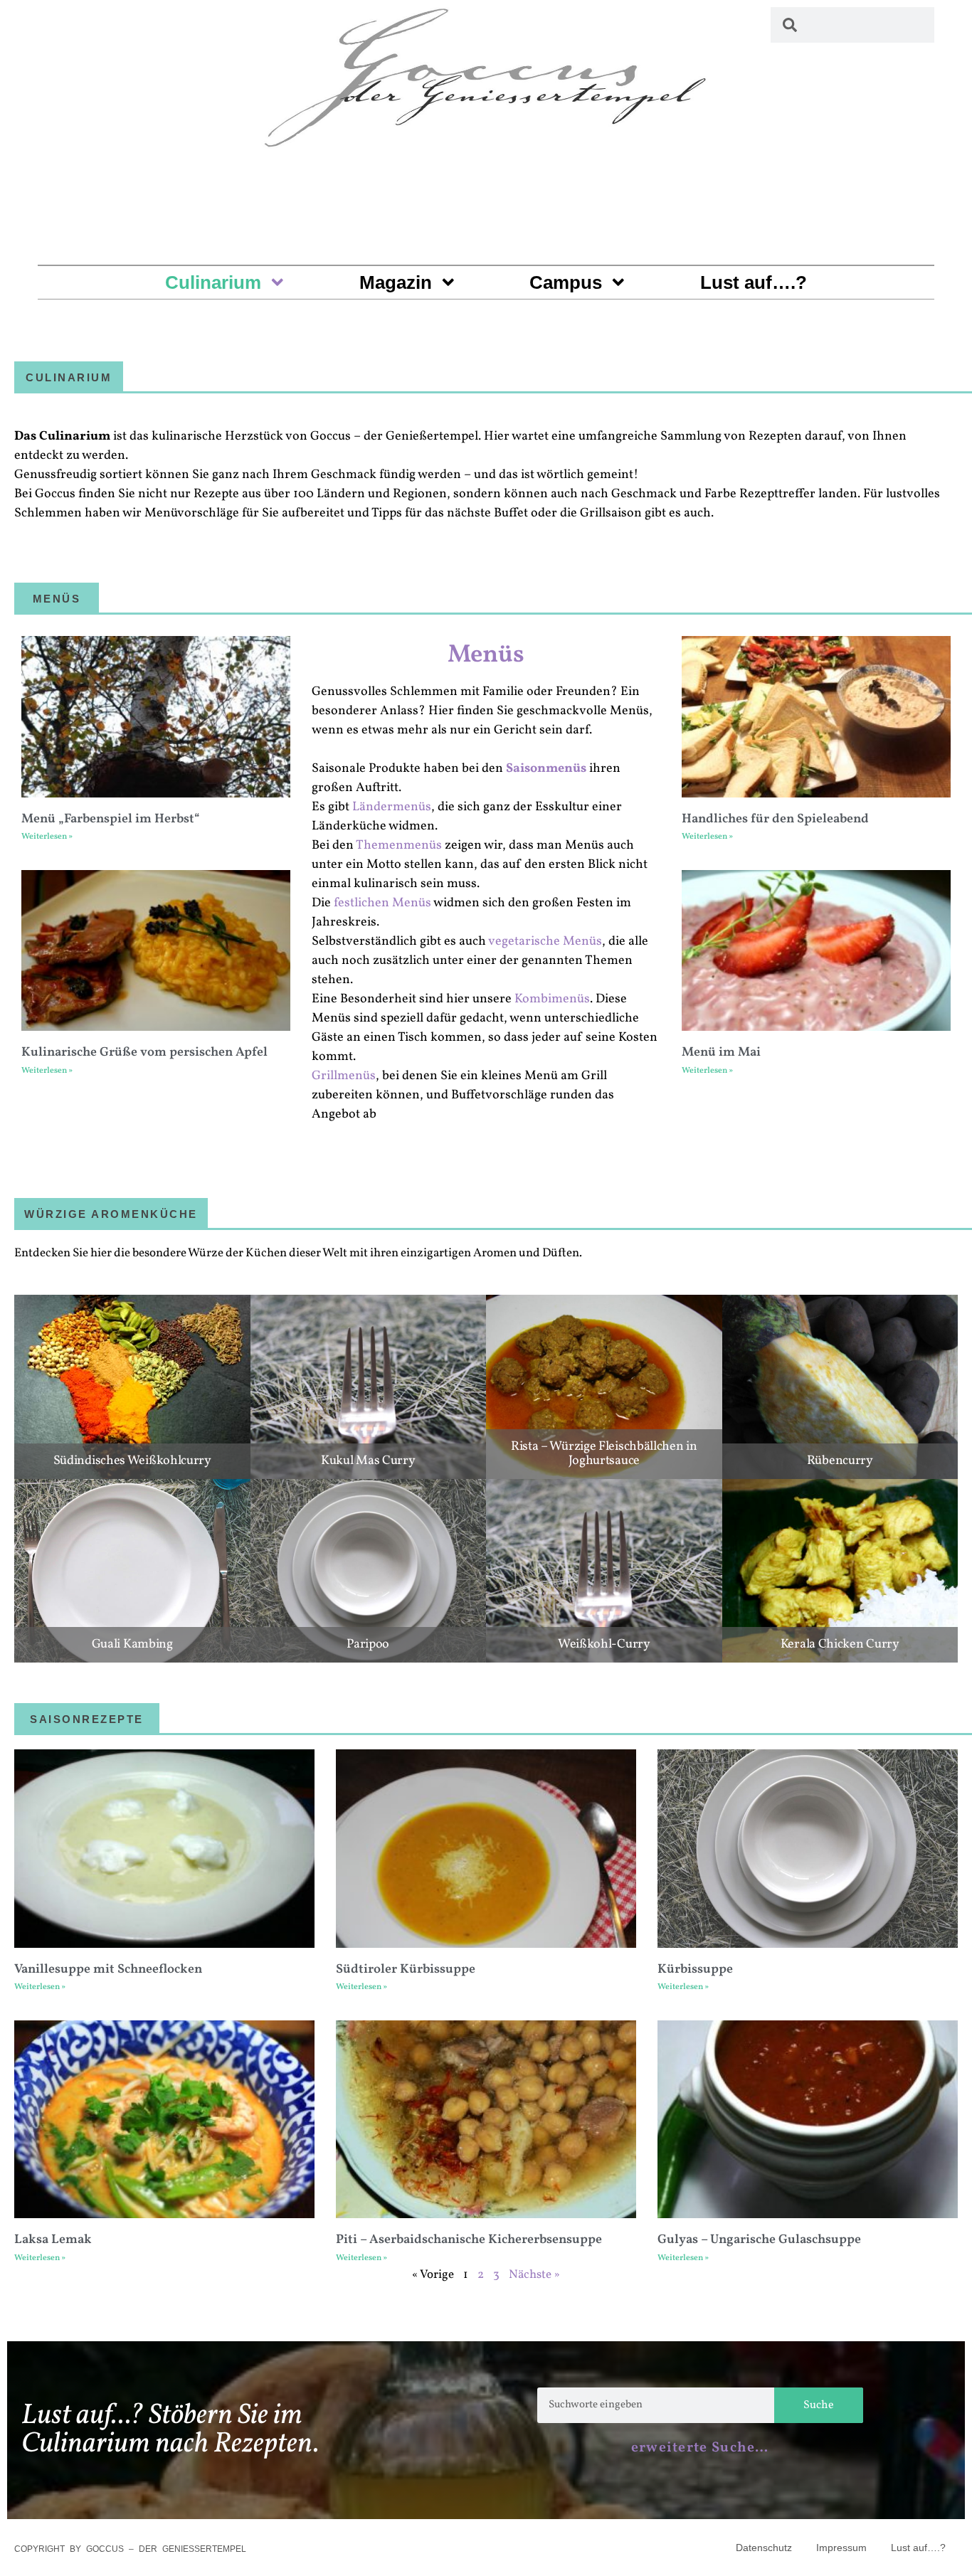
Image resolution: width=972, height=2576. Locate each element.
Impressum (841, 2548)
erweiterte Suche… (700, 2448)
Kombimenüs (552, 999)
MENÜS (57, 599)
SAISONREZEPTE (87, 1719)
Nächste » (534, 2275)
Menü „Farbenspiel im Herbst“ (111, 819)
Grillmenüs (344, 1076)
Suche (819, 2405)
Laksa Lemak (53, 2240)
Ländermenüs (392, 807)
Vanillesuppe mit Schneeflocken (108, 1970)
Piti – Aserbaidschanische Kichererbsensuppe (469, 2240)
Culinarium (213, 282)
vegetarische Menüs (545, 942)
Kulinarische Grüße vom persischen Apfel (144, 1053)
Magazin (396, 282)
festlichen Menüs (382, 903)
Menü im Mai (721, 1053)
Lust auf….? (754, 282)
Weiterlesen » (47, 837)
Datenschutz (764, 2548)
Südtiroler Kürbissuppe (406, 1970)
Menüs (486, 655)
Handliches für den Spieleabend (775, 819)
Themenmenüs (399, 846)
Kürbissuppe (695, 1970)
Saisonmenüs (546, 769)
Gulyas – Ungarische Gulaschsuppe (759, 2240)
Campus (566, 282)
